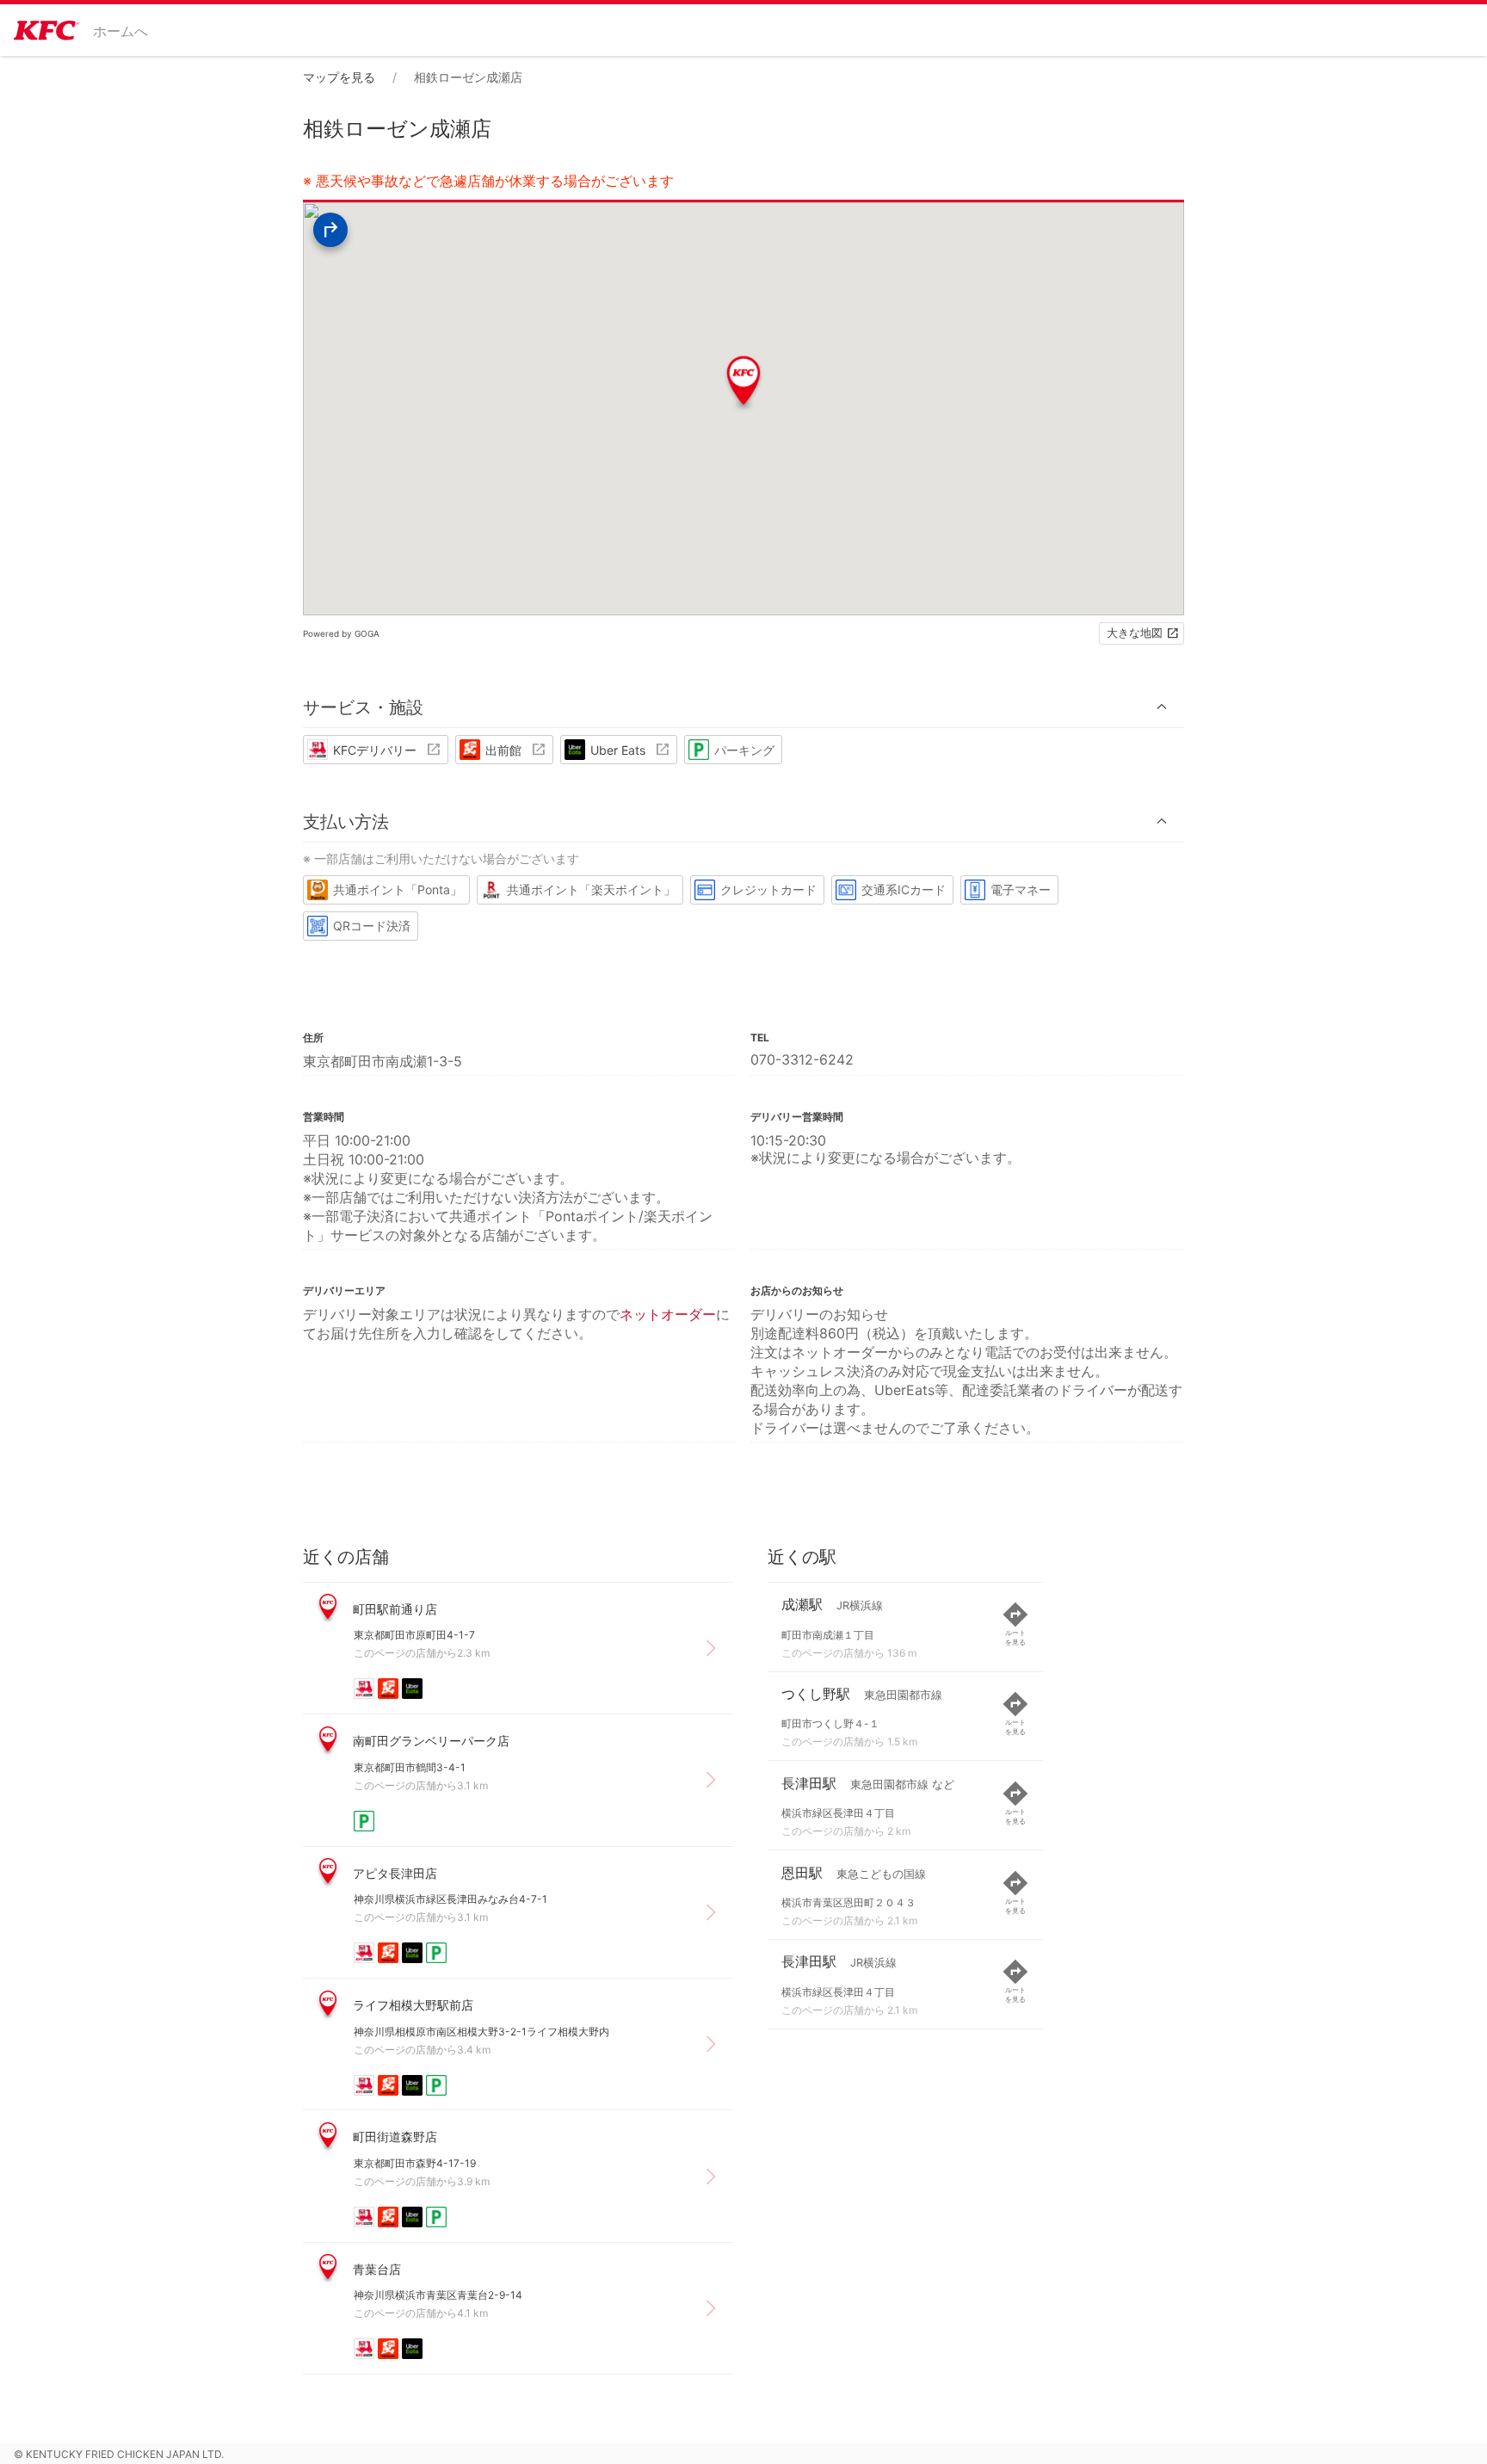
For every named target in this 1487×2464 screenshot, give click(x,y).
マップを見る (339, 77)
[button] (743, 707)
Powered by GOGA (341, 633)
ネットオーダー (668, 1314)
